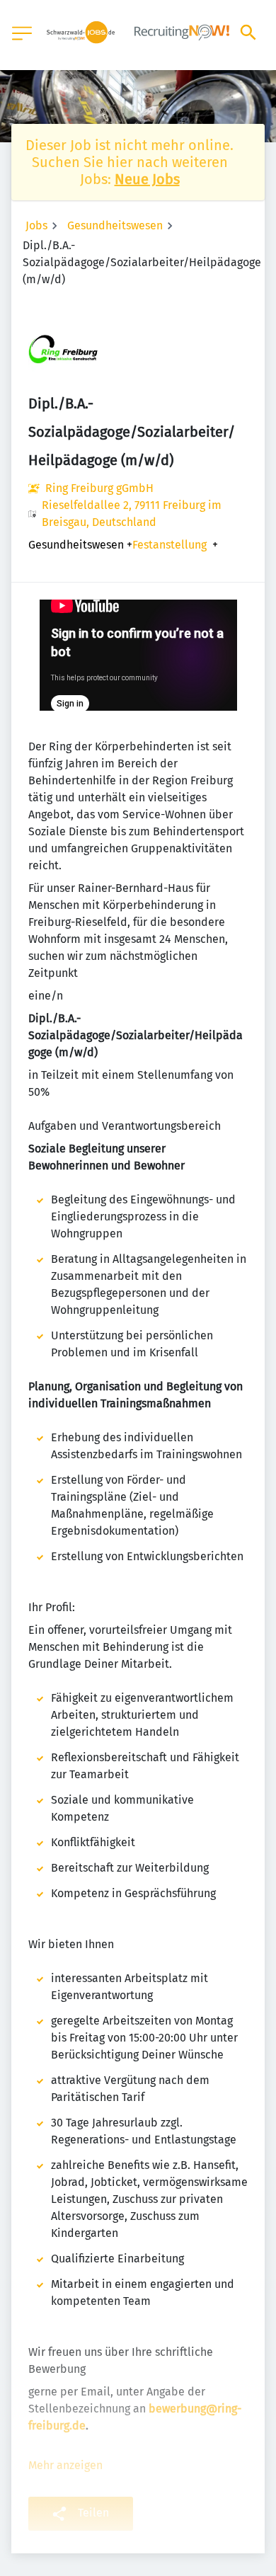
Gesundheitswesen (115, 225)
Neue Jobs (147, 179)
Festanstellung (169, 545)
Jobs (36, 225)
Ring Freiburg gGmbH (99, 488)
